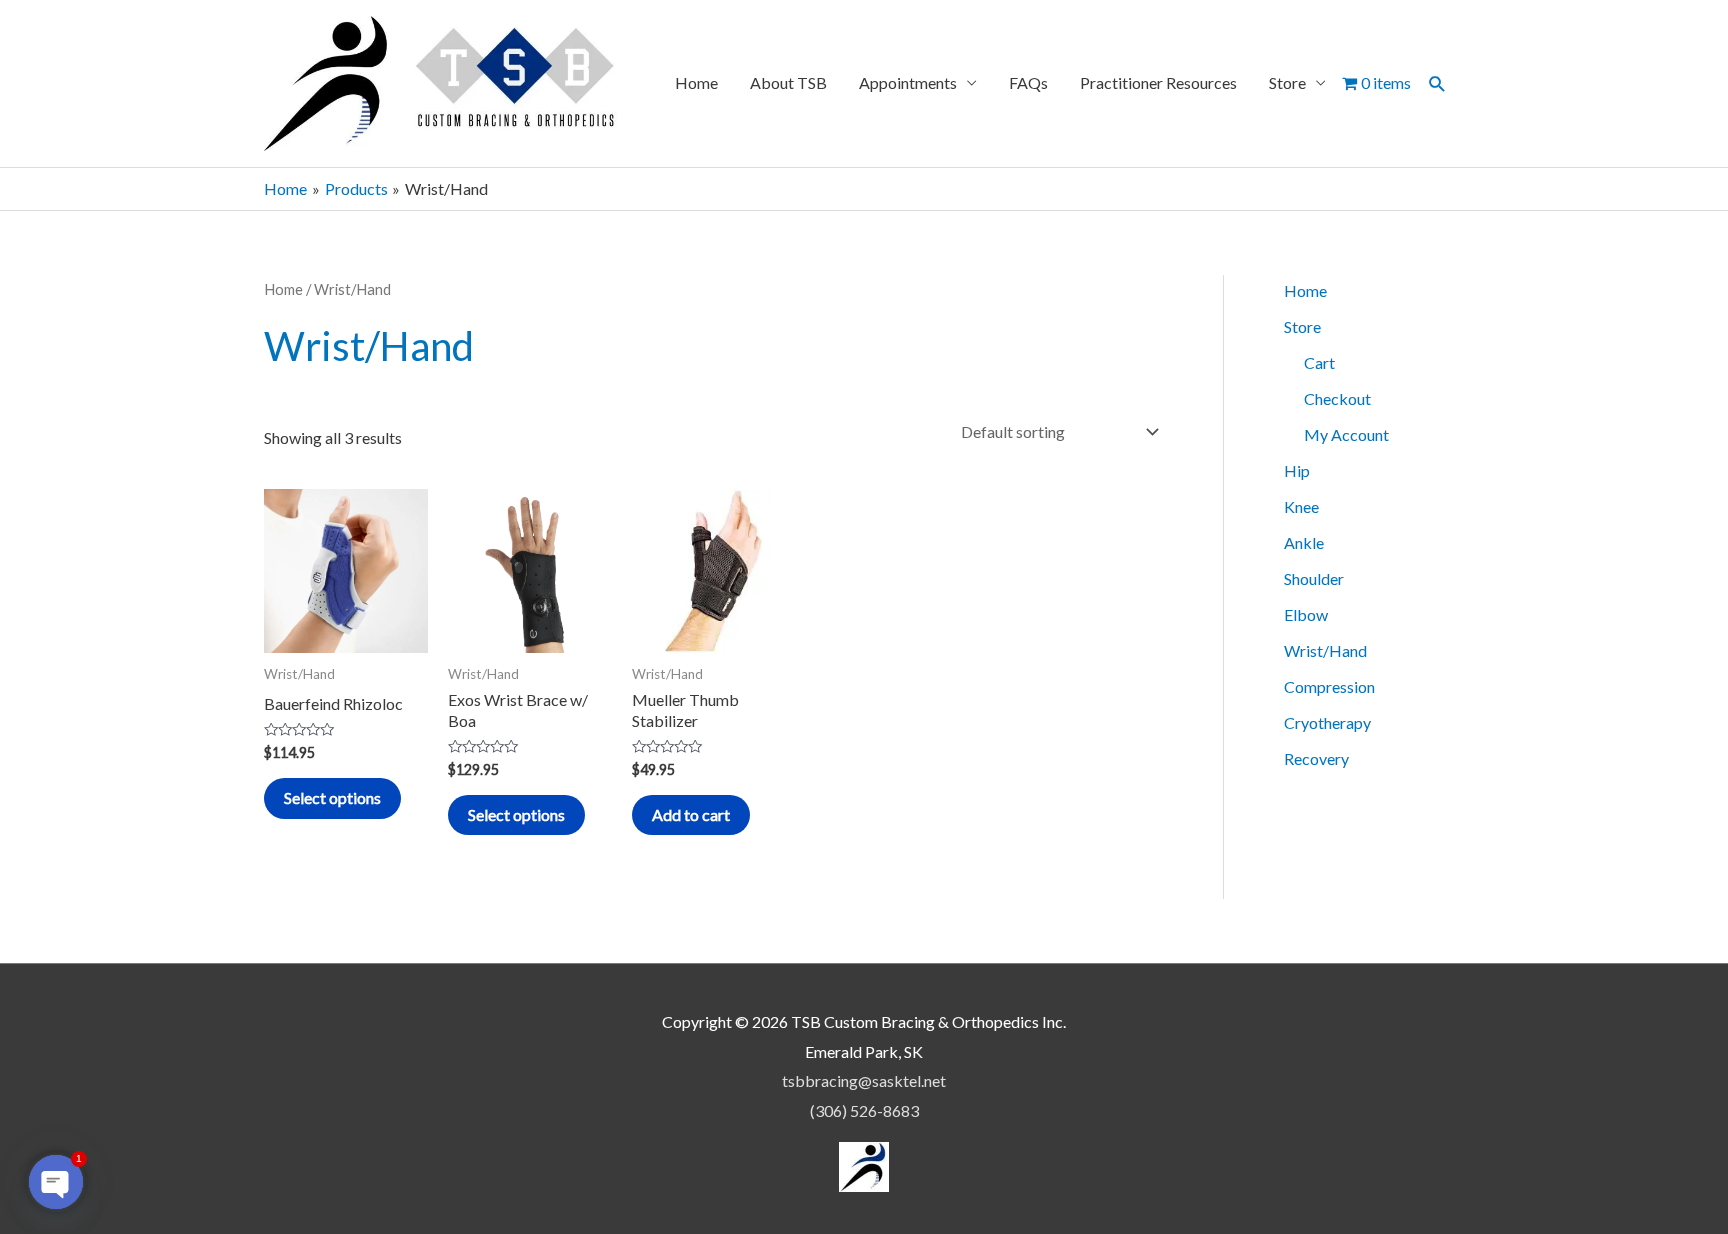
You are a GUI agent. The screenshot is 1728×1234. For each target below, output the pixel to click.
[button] (1437, 83)
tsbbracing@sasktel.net (864, 1080)
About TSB (788, 82)
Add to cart (691, 814)
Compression (1329, 686)
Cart (1319, 362)
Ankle (1304, 542)
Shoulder (1314, 578)
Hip (1297, 470)
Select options (332, 797)
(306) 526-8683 (864, 1110)
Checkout (1337, 398)
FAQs (1028, 82)
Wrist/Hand (1325, 650)
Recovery (1316, 758)
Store (1287, 82)
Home (696, 82)
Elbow (1306, 614)
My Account (1346, 434)
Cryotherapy (1327, 722)
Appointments (908, 82)
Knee (1301, 506)
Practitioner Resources (1158, 82)
